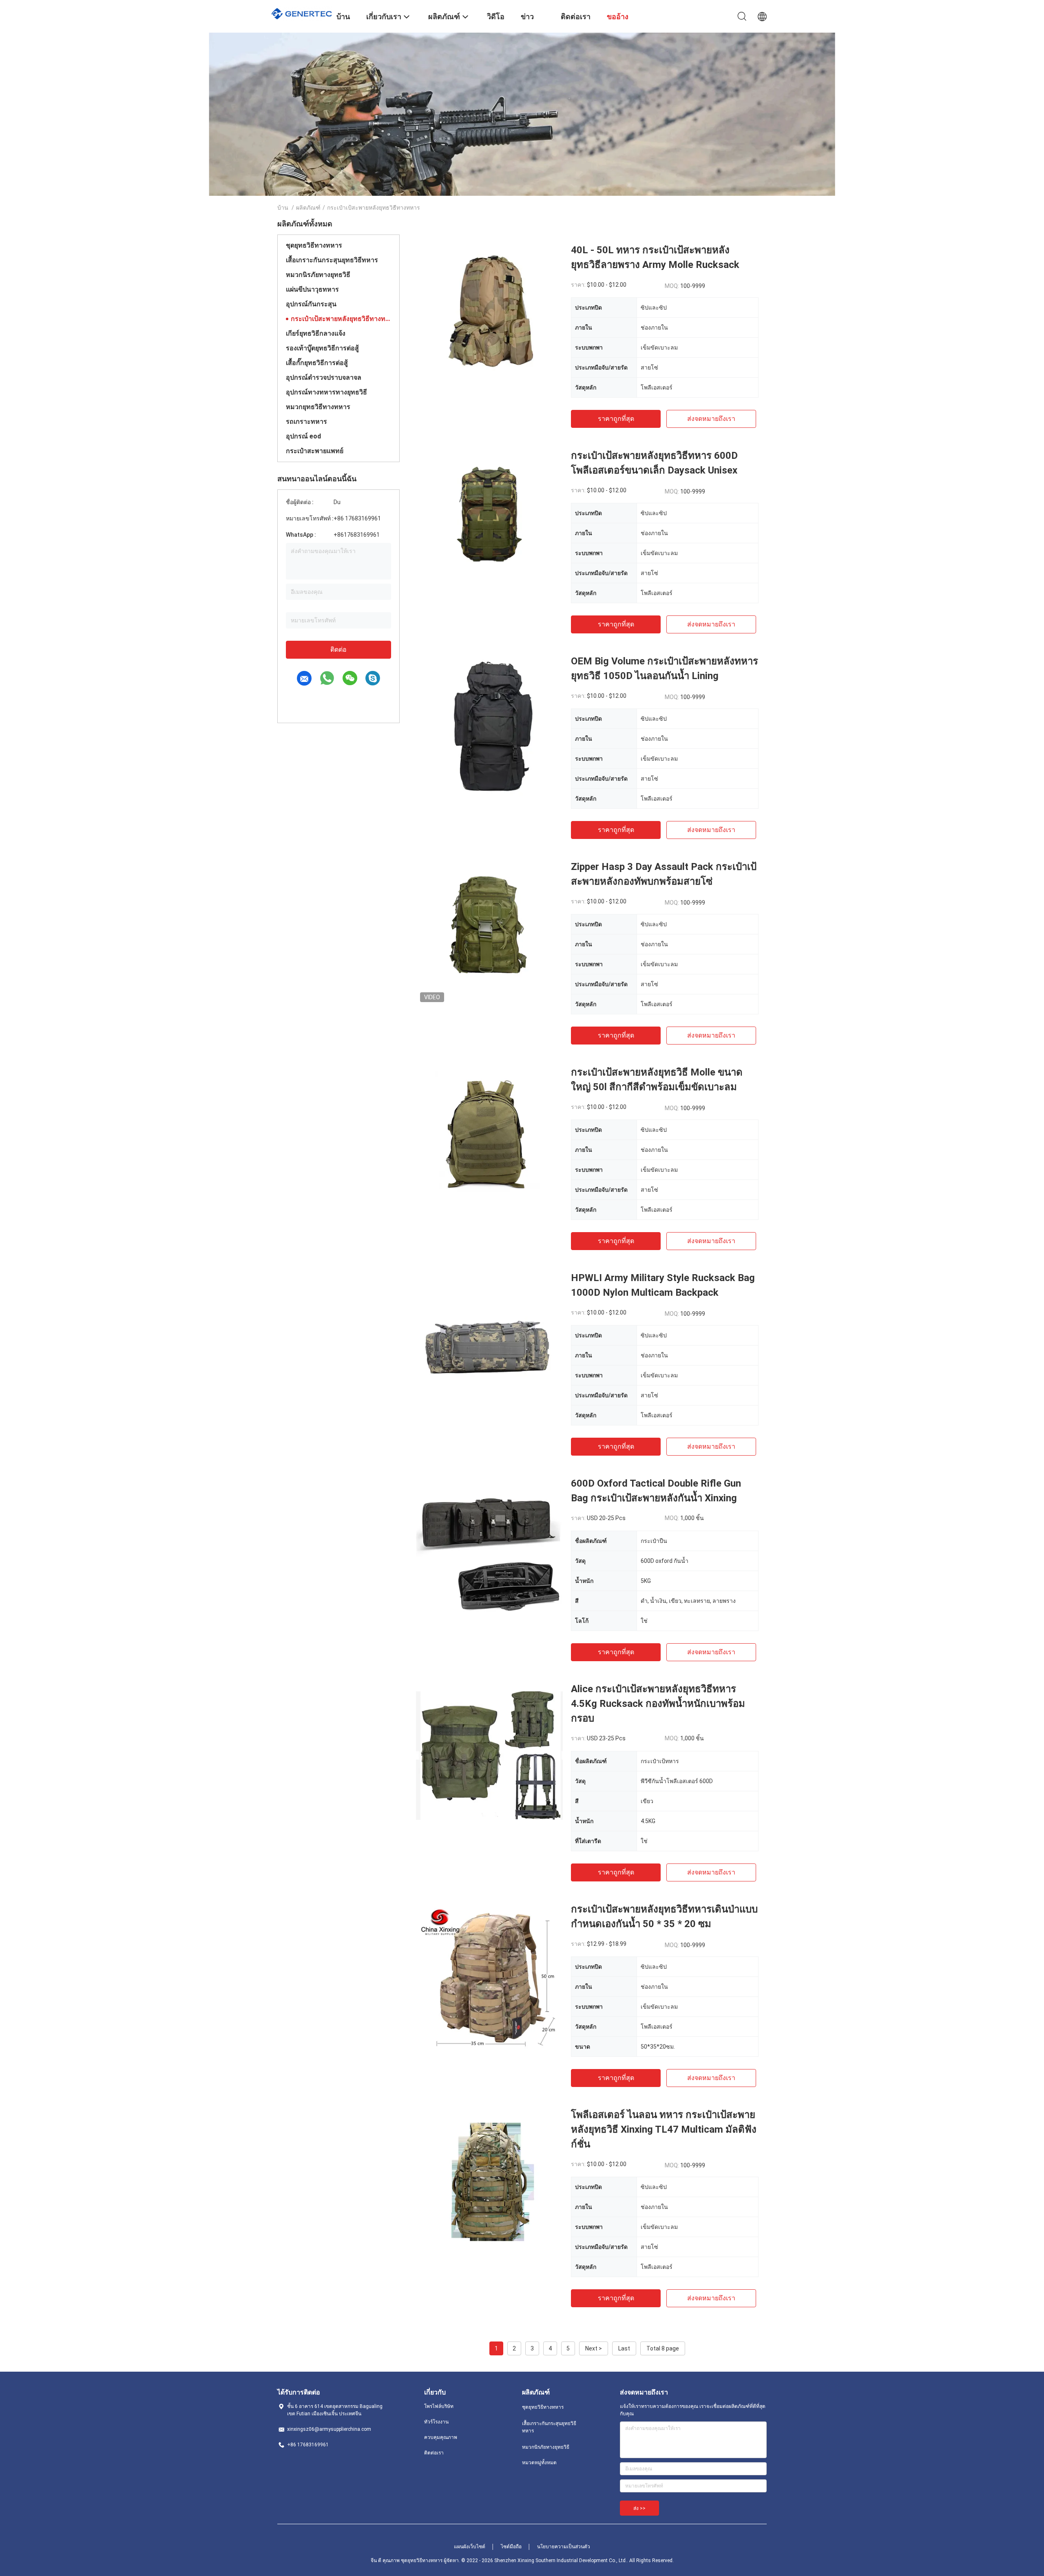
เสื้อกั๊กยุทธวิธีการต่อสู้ (317, 363)
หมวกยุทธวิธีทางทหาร (318, 407)
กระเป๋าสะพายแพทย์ (315, 451)
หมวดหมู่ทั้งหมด (539, 2463)
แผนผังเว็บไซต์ (470, 2547)
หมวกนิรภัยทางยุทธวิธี (318, 275)
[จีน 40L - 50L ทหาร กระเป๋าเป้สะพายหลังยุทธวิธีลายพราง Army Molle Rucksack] (489, 316)
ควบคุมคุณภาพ (441, 2437)
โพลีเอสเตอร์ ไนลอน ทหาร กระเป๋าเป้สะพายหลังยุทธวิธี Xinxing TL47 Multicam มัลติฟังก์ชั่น (664, 2129)
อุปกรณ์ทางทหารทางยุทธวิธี (326, 392)
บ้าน (283, 208)
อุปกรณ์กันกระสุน (311, 304)
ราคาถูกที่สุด (616, 419)
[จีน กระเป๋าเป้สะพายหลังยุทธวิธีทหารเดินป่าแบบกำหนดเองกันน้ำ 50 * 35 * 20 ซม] (489, 1975)
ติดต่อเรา (434, 2453)
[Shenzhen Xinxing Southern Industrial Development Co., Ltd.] (302, 13)
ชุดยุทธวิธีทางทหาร (314, 245)
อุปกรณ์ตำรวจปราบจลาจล (324, 377)
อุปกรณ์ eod (303, 436)
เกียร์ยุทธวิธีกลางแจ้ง (316, 333)
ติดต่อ (338, 650)
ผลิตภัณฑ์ (308, 208)
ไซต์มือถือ (511, 2547)
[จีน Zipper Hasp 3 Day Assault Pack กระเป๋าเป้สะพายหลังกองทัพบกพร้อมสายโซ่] (489, 933)
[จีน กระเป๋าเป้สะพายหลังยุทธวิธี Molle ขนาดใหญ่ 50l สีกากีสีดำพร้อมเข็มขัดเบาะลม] (489, 1138)
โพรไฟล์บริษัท (439, 2406)
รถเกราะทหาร (306, 422)
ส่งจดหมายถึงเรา (711, 419)
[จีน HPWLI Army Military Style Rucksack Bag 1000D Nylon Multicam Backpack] (489, 1344)
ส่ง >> (639, 2508)
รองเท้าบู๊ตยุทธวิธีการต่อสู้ (322, 348)
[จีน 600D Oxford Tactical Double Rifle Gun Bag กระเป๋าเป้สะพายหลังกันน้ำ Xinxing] (489, 1549)
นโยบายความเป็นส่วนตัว (564, 2547)
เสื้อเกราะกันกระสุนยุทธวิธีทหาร (332, 260)
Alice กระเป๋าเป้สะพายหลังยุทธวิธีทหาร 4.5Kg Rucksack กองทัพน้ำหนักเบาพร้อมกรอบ (658, 1704)
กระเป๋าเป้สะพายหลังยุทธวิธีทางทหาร (341, 319)
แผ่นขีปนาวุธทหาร (312, 289)
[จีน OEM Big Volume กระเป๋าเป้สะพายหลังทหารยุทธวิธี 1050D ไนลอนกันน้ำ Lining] (489, 727)
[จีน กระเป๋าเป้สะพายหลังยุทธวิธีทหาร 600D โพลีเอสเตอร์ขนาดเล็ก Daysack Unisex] (489, 522)
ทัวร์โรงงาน (436, 2422)
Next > (594, 2348)
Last (624, 2348)
